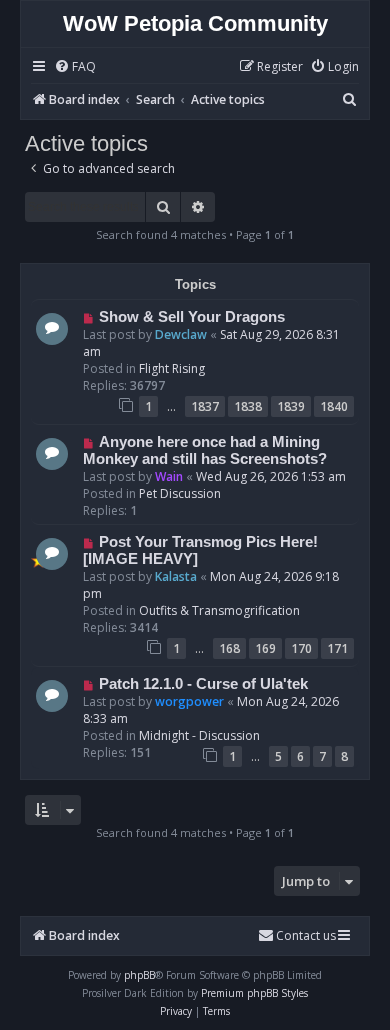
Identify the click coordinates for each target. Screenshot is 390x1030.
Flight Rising (172, 368)
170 (301, 648)
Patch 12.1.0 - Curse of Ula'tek (203, 684)
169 (265, 648)
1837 (205, 406)
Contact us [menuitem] (306, 935)
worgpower (189, 701)
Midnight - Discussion (199, 735)
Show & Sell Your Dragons (192, 317)
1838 (248, 406)
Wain (169, 476)
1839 (291, 406)
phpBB (139, 975)
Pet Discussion (180, 493)
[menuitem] (75, 67)
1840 (334, 406)
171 (337, 648)
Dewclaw (181, 334)
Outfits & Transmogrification (219, 610)
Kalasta (176, 576)
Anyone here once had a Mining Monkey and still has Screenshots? (205, 450)
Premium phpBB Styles (254, 993)
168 (229, 648)
